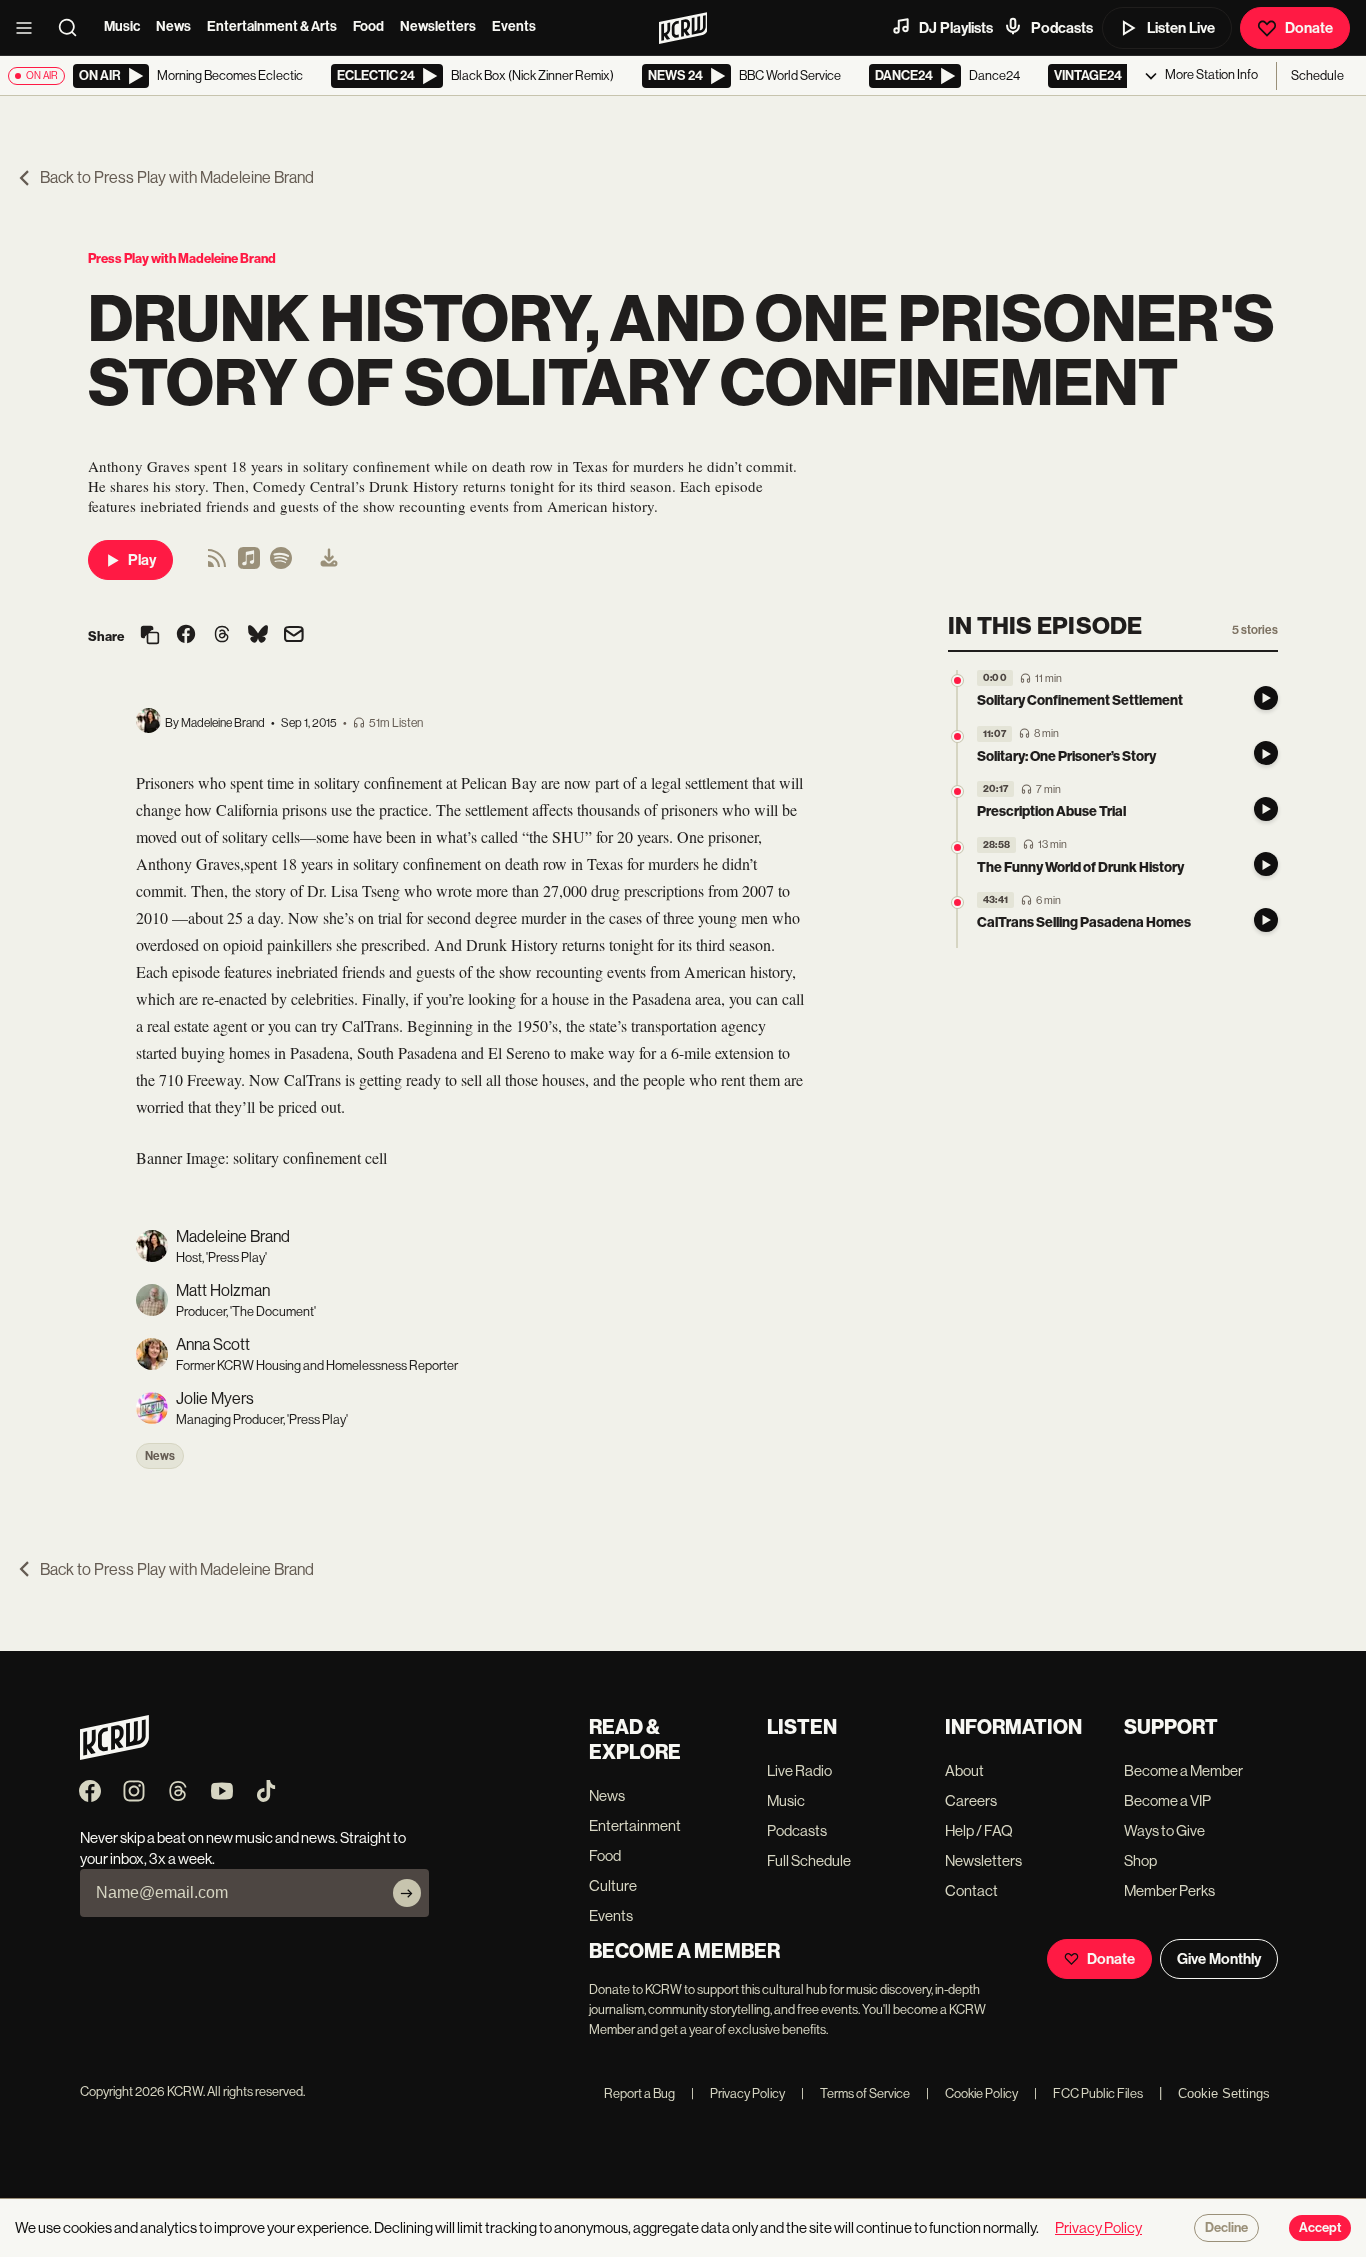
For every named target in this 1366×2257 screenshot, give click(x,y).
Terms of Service (855, 2093)
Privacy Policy (738, 2093)
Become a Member (1183, 1770)
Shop (1140, 1860)
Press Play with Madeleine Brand (182, 258)
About (964, 1770)
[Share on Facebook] (186, 636)
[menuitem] (329, 560)
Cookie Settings (1224, 2093)
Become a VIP (1167, 1800)
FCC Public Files (1088, 2093)
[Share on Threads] (222, 636)
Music (122, 26)
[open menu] (30, 28)
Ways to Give (1164, 1830)
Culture (613, 1885)
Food (368, 26)
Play (142, 560)
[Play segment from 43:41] (957, 902)
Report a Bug (639, 2093)
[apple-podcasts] (249, 564)
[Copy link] (150, 636)
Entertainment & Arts (272, 26)
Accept (1320, 2228)
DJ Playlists (956, 28)
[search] (74, 28)
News (173, 26)
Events (514, 26)
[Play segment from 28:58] (957, 847)
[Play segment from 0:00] (957, 680)
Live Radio (799, 1770)
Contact (971, 1890)
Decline (1226, 2228)
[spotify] (281, 564)
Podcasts (1062, 28)
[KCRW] (114, 1754)
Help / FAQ (979, 1830)
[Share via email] (294, 636)
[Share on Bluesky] (258, 636)
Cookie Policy (972, 2093)
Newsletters (438, 26)
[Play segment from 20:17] (957, 791)
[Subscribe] (407, 1893)
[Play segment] (1266, 698)
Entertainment (635, 1825)
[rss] (217, 564)
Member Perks (1169, 1890)
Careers (971, 1800)
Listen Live (1181, 28)
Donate (1309, 28)
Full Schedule (809, 1860)
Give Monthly (1219, 1959)
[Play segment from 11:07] (957, 736)
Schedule (1317, 75)
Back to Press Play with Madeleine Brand (177, 177)
